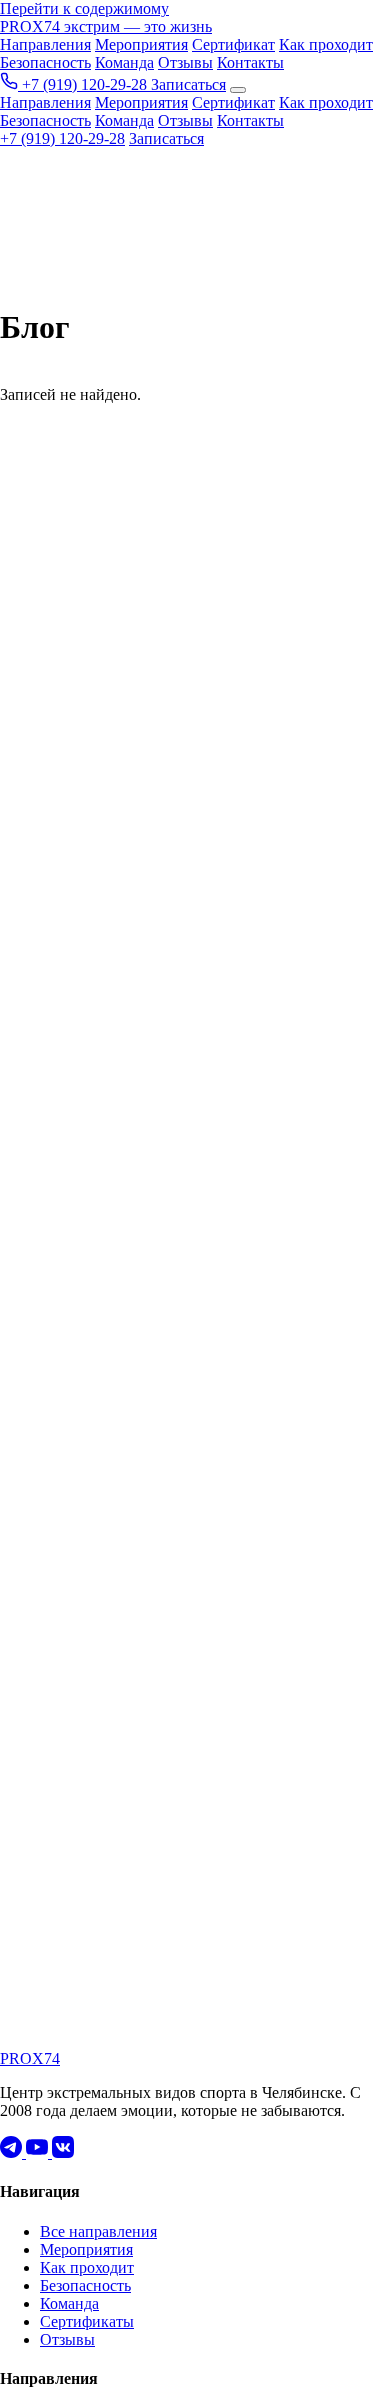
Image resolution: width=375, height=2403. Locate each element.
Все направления (98, 2231)
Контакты (250, 62)
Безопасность (45, 62)
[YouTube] (39, 2152)
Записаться (188, 84)
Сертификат (233, 44)
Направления (45, 44)
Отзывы (185, 62)
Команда (124, 62)
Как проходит (326, 44)
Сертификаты (87, 2321)
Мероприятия (141, 44)
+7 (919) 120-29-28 (62, 138)
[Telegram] (13, 2152)
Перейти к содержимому (84, 8)
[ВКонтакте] (63, 2152)
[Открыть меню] (238, 90)
